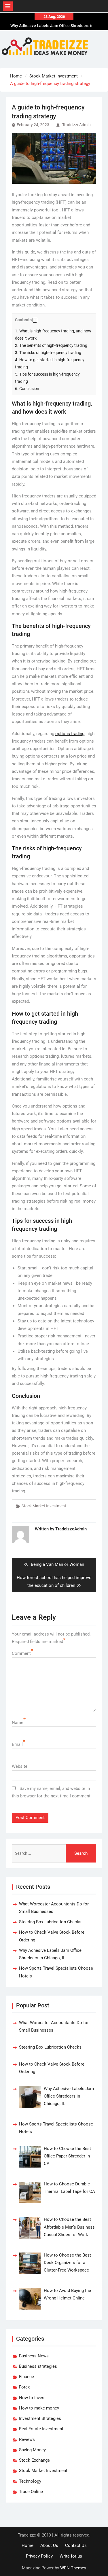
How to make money (39, 2408)
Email (17, 1744)
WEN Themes (73, 2568)
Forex (24, 2387)
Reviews (27, 2439)
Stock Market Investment (44, 1506)
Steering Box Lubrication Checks (50, 1922)
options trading (70, 734)
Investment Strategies (40, 2418)
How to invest (32, 2398)
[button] (35, 320)
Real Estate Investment (41, 2429)
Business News (34, 2356)
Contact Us (76, 2545)
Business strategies (38, 2366)
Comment (21, 1653)
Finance (26, 2377)
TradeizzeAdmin (76, 125)
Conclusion (27, 389)
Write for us (71, 2556)
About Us (49, 2545)
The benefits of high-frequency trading (51, 345)
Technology (30, 2481)
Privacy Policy (39, 2556)
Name (18, 1723)
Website (20, 1766)
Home (28, 2545)
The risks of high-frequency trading (48, 353)
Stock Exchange (34, 2460)
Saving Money (32, 2450)
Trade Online (31, 2492)
